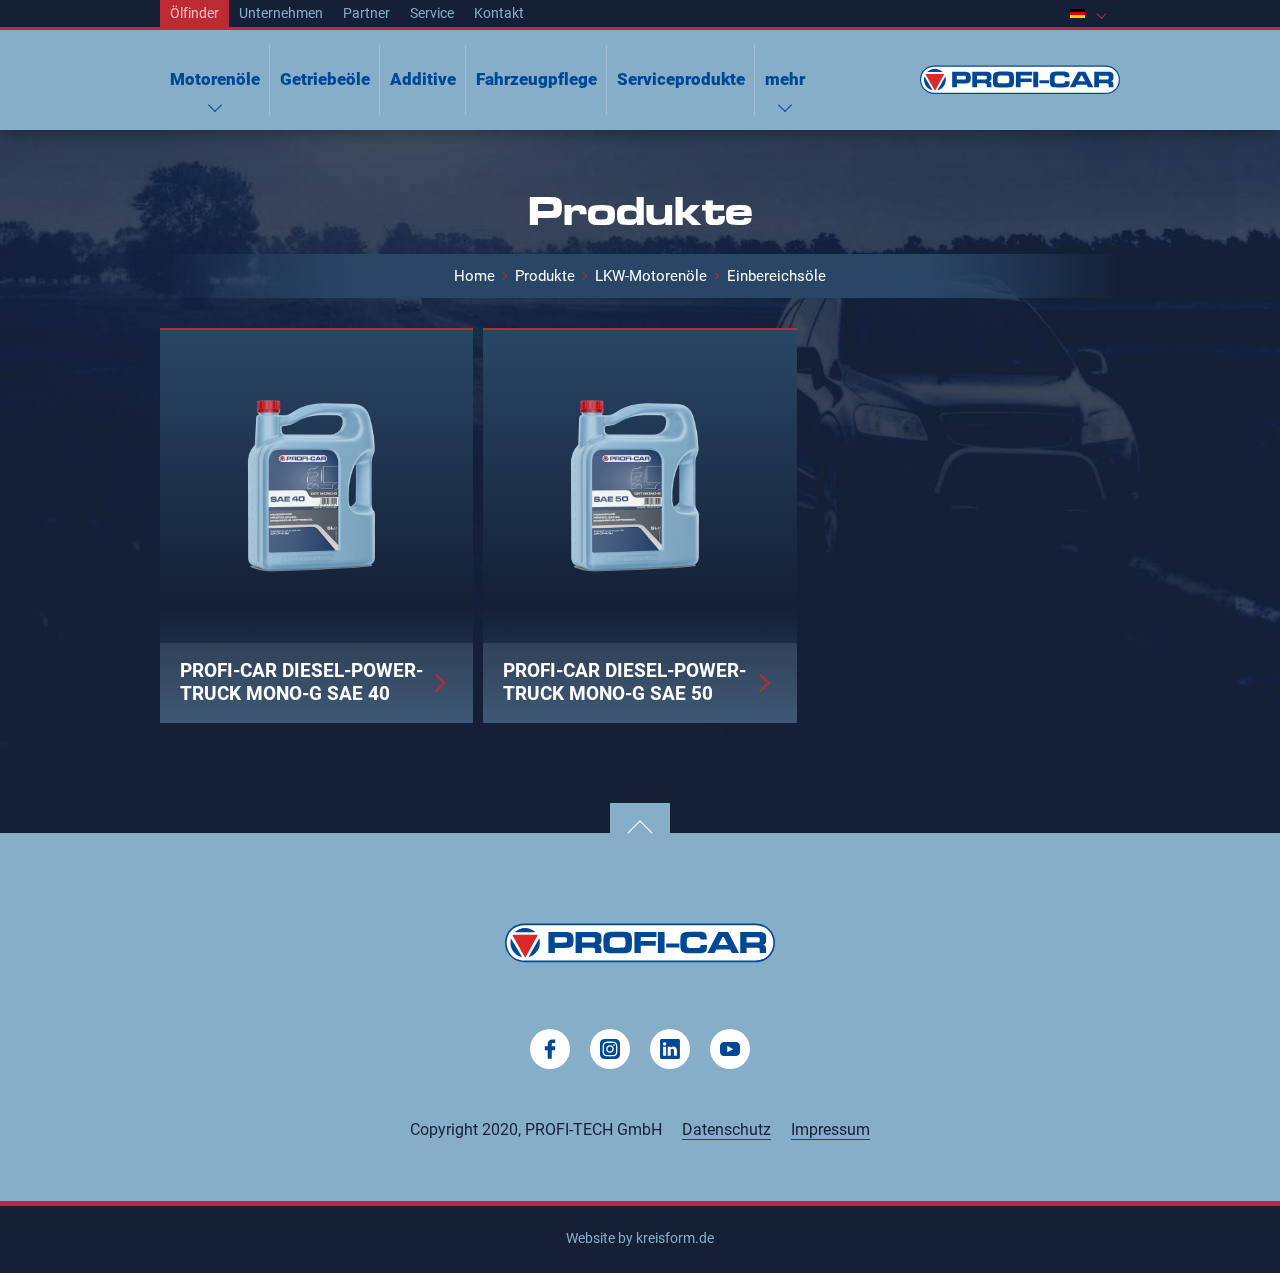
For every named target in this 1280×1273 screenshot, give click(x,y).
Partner (366, 13)
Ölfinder (194, 13)
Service (432, 13)
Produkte (545, 276)
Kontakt (499, 13)
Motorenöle (215, 79)
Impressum (830, 1129)
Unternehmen (281, 13)
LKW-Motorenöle (651, 276)
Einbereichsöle (776, 276)
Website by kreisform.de (640, 1238)
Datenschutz (726, 1129)
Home (474, 276)
